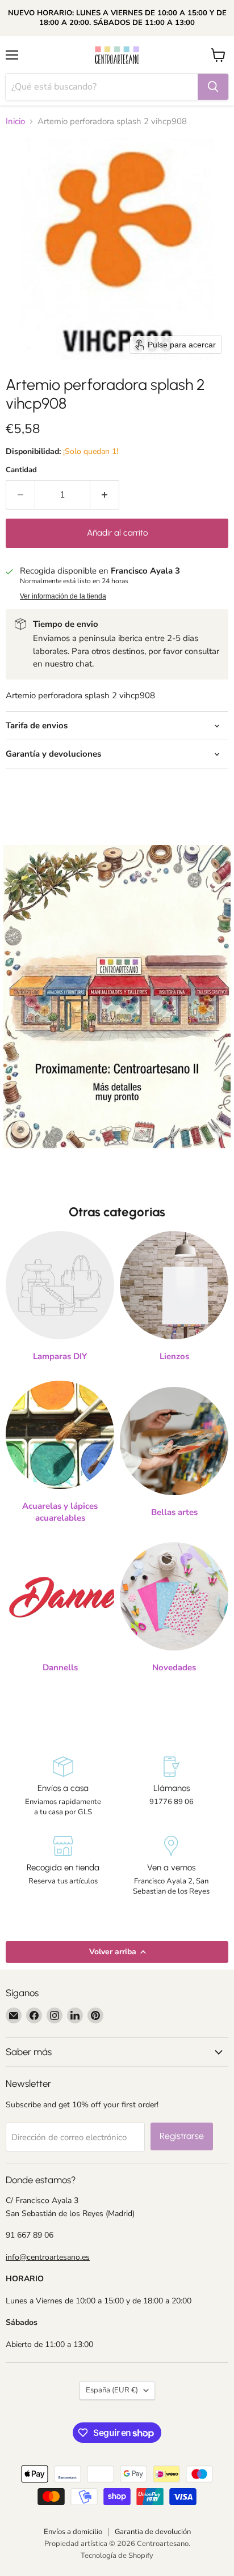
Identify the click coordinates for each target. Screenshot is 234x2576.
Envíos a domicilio (73, 2532)
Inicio (15, 122)
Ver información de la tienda (63, 596)
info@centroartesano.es (48, 2257)
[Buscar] (213, 87)
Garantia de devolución (153, 2532)
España (112, 2390)
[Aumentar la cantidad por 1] (105, 495)
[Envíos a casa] (63, 1787)
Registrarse (182, 2136)
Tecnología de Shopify (117, 2556)
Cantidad (21, 470)
